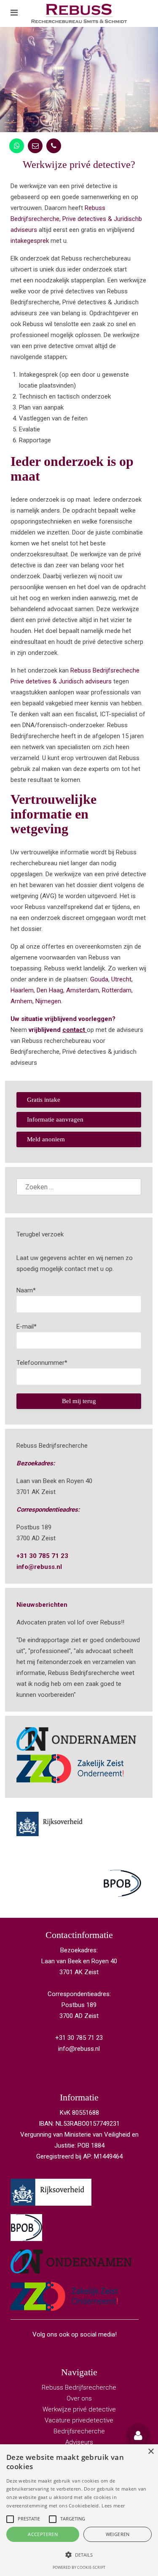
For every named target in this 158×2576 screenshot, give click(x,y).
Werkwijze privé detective (79, 2409)
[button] (138, 2435)
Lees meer (113, 2506)
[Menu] (14, 13)
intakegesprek (30, 241)
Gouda (99, 979)
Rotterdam (117, 990)
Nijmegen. (49, 1001)
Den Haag (50, 990)
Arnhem (21, 1001)
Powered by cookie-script (79, 2567)
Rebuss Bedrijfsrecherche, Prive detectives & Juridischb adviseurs (76, 219)
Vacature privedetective (79, 2420)
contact (74, 1030)
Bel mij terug (79, 1401)
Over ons (79, 2398)
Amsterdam (83, 990)
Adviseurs (79, 2442)
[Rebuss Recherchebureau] (79, 13)
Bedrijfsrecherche (79, 2431)
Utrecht (121, 979)
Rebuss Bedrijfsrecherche (79, 2387)
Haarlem (22, 990)
